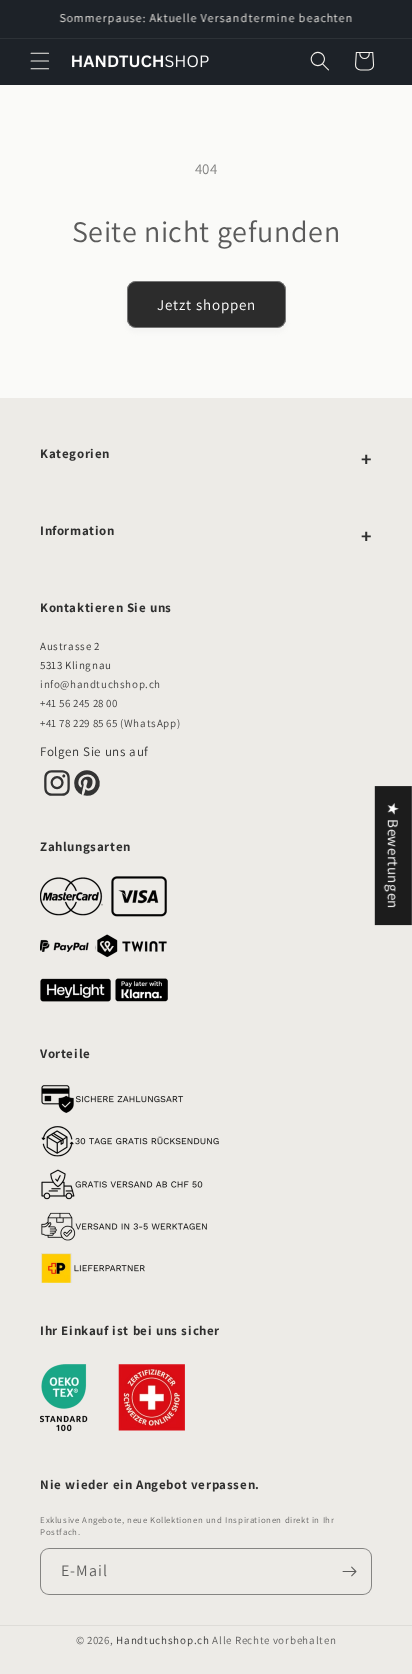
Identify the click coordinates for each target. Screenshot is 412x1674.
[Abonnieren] (349, 1571)
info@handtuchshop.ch (100, 684)
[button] (40, 61)
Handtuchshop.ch (163, 1640)
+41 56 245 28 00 (79, 703)
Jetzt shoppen (206, 304)
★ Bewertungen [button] (393, 855)
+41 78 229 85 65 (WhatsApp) (110, 723)
